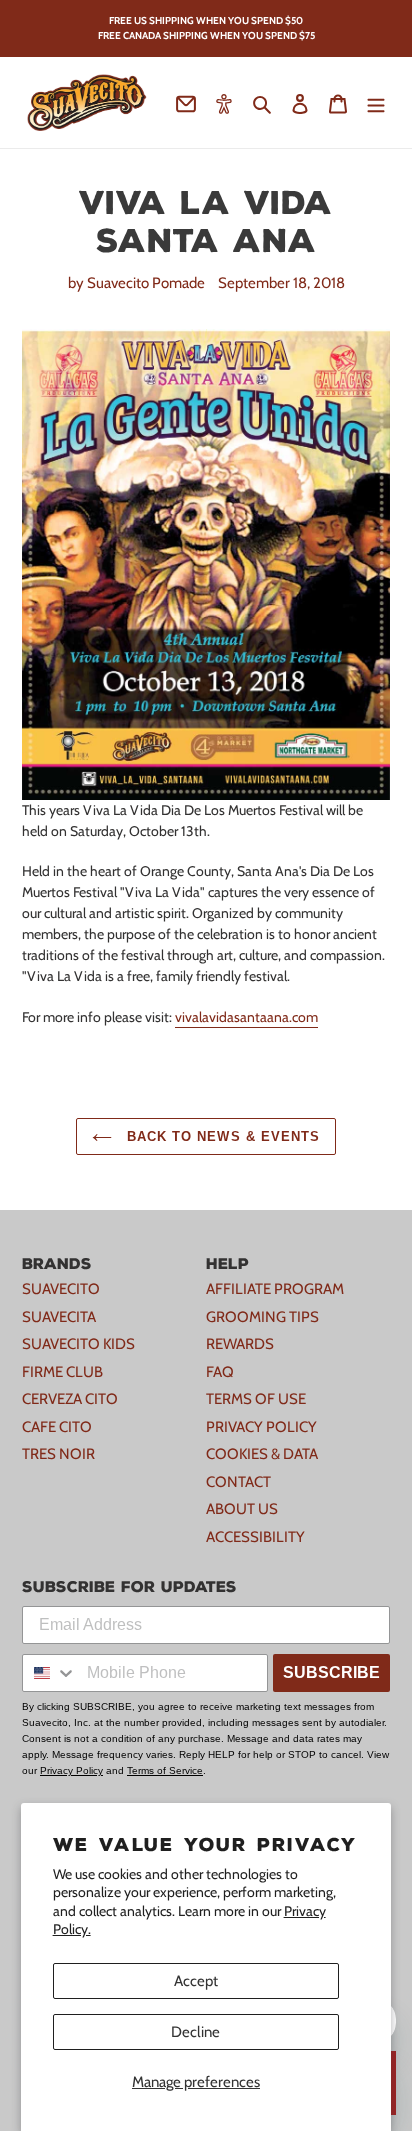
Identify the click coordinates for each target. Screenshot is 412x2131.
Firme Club (62, 1372)
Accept (196, 1981)
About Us (242, 1509)
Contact (238, 1482)
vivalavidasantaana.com (246, 1017)
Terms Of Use (256, 1399)
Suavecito (61, 1289)
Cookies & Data (262, 1454)
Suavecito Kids (78, 1344)
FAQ (220, 1372)
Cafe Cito (57, 1427)
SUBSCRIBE (331, 1672)
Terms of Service (165, 1770)
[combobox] (50, 1673)
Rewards (240, 1344)
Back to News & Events (221, 1136)
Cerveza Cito (70, 1399)
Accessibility (255, 1537)
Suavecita (59, 1317)
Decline (195, 2032)
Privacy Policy (261, 1427)
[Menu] (376, 102)
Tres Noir (58, 1454)
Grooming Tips (262, 1317)
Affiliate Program (275, 1289)
